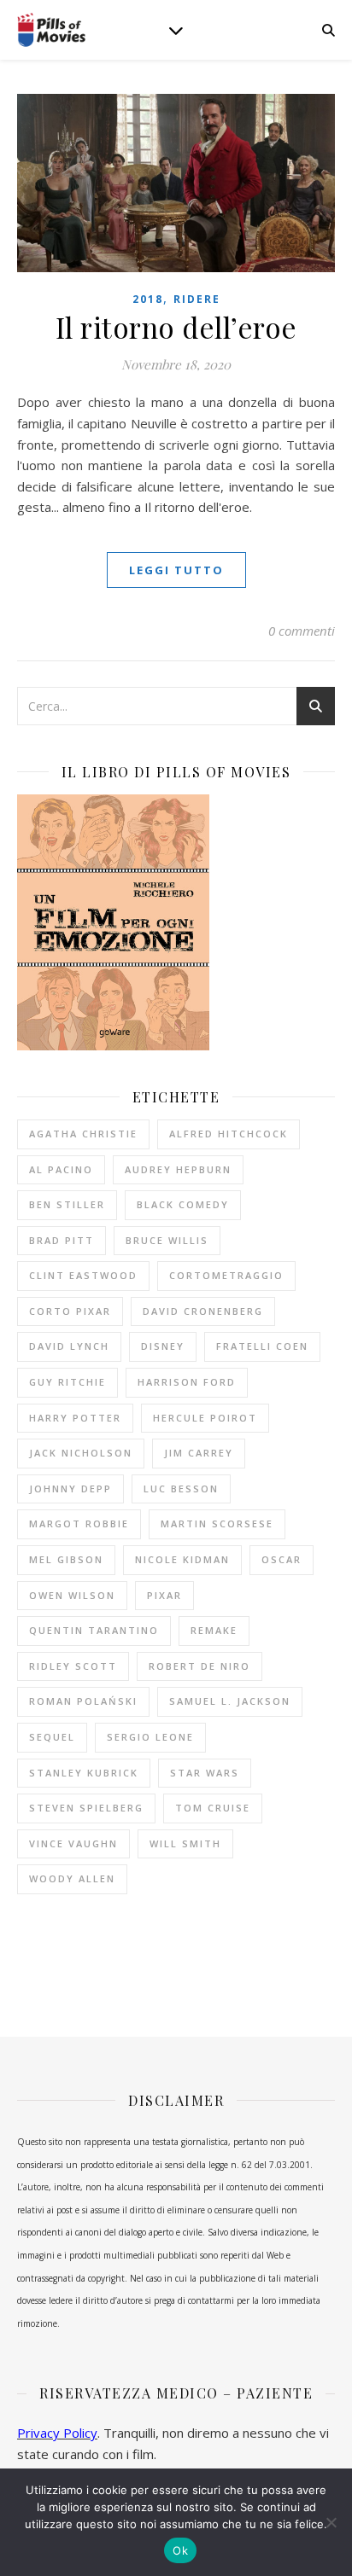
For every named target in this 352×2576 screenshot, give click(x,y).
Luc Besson (181, 1489)
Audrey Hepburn (178, 1169)
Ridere (197, 299)
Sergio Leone (150, 1737)
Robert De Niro (199, 1666)
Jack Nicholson (81, 1453)
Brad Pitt (62, 1240)
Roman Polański (83, 1701)
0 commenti (302, 631)
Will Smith (185, 1843)
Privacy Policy (57, 2433)
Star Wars (205, 1773)
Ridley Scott (73, 1666)
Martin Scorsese (217, 1524)
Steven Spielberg (86, 1808)
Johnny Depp (70, 1489)
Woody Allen (72, 1878)
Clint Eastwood (83, 1275)
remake (214, 1630)
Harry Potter (75, 1418)
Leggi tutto (176, 570)
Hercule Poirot (205, 1418)
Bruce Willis (167, 1240)
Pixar (164, 1595)
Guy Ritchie (67, 1382)
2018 (148, 299)
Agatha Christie (83, 1134)
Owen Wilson (72, 1595)
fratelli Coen (262, 1346)
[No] (331, 2522)
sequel (52, 1737)
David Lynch (69, 1346)
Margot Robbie (79, 1524)
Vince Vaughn (73, 1843)
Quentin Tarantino (94, 1630)
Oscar (282, 1559)
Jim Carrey (199, 1453)
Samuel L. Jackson (230, 1701)
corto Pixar (70, 1311)
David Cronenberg (203, 1311)
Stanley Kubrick (84, 1773)
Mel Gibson (66, 1559)
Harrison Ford (187, 1382)
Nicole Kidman (182, 1559)
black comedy (183, 1204)
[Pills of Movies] (51, 30)
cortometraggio (226, 1275)
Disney (163, 1346)
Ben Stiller (67, 1204)
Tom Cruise (213, 1808)
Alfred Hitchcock (229, 1134)
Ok (180, 2550)
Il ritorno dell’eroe (176, 327)
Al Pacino (61, 1169)
